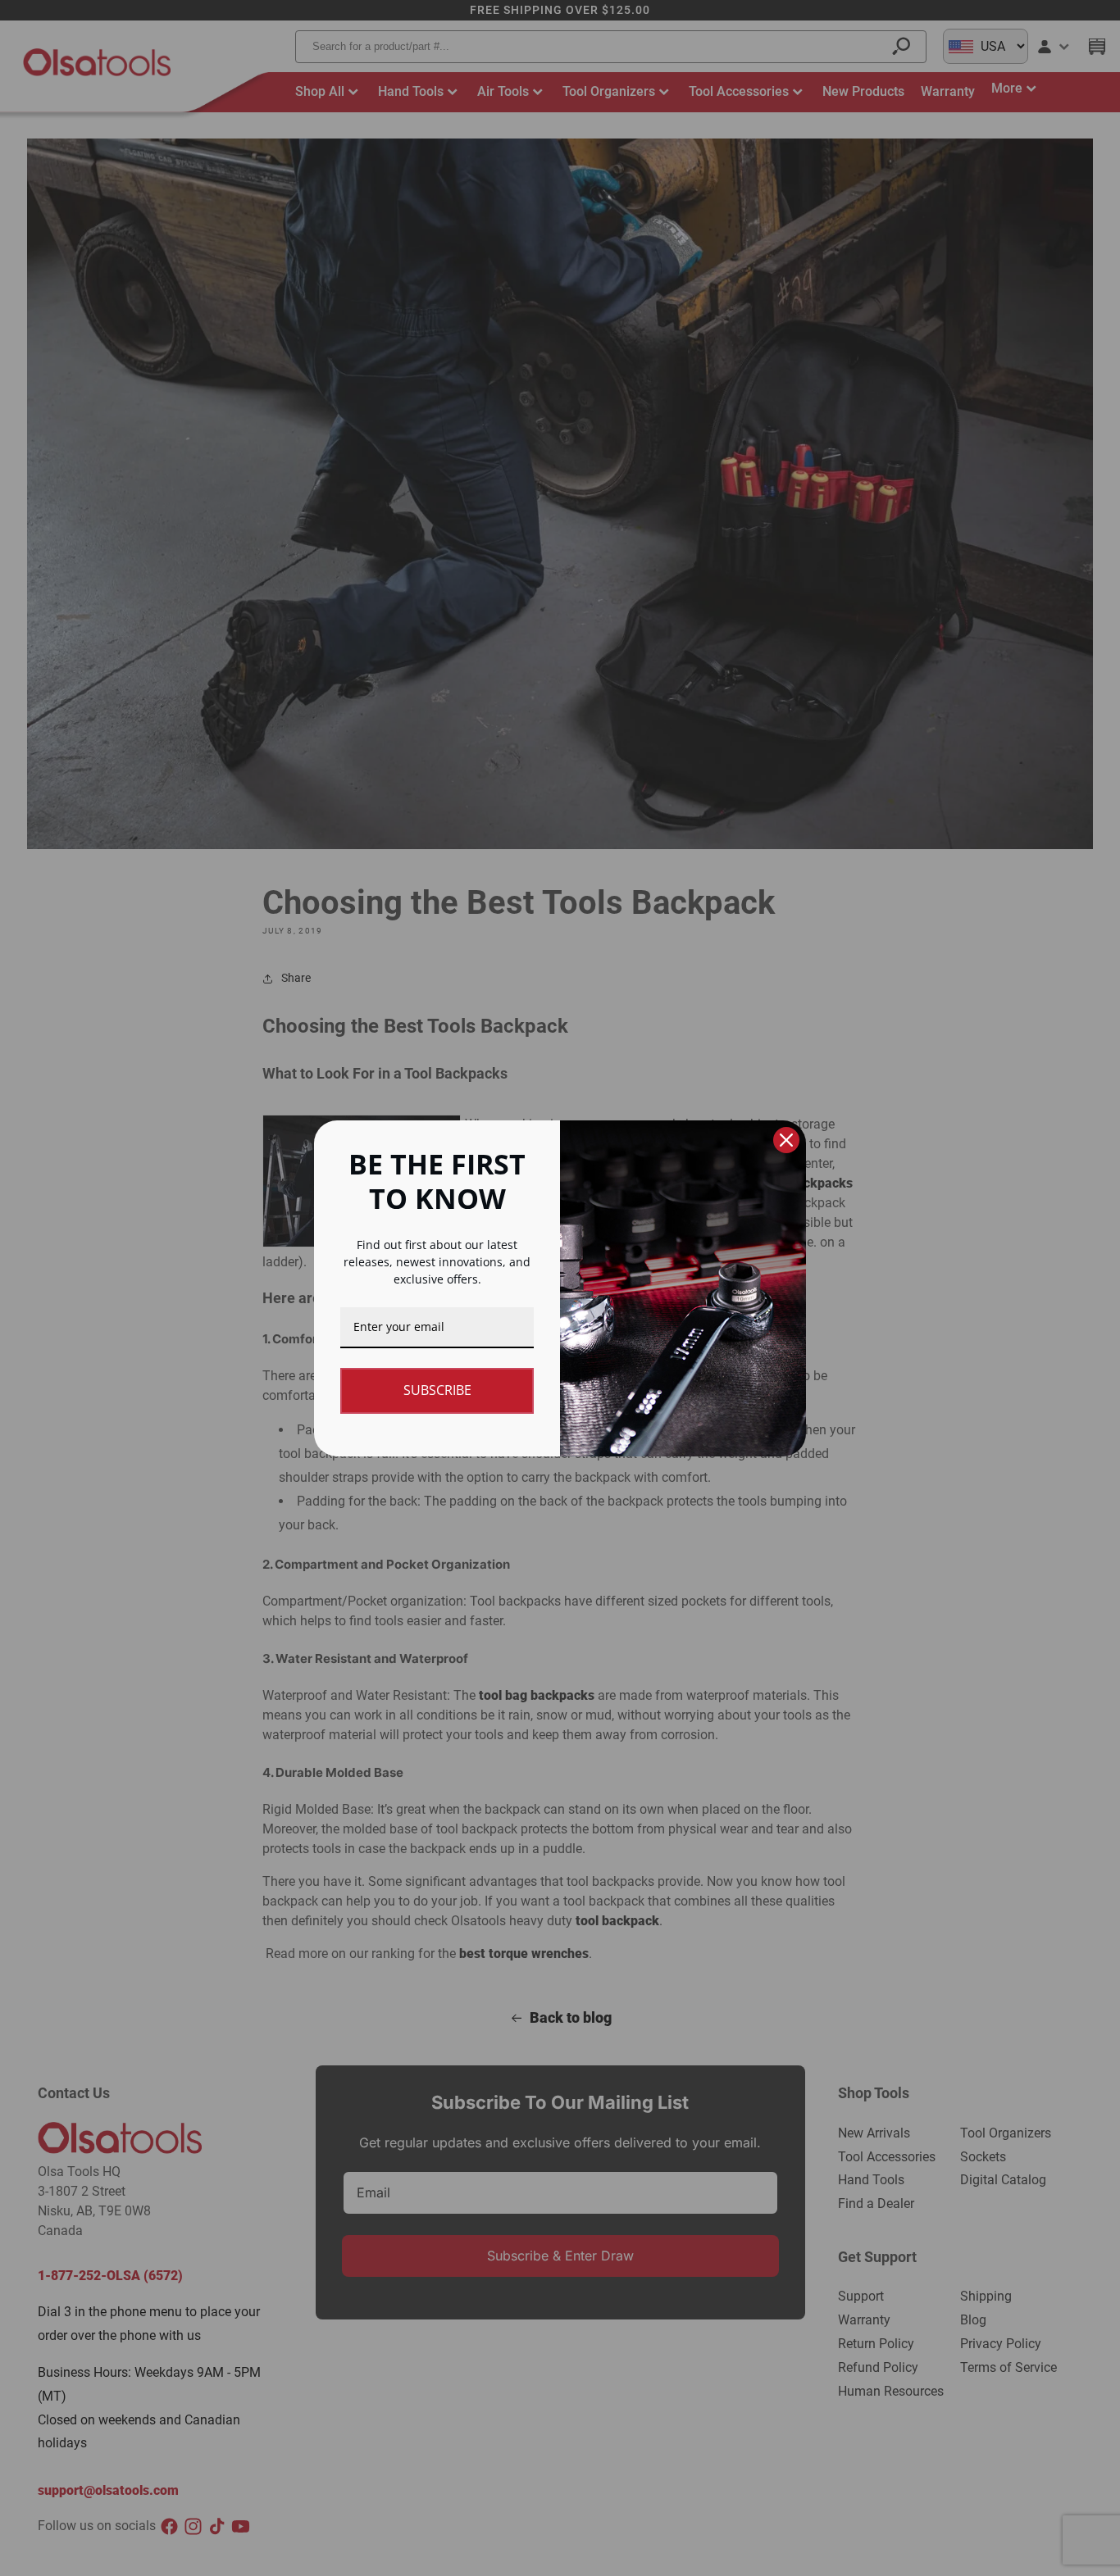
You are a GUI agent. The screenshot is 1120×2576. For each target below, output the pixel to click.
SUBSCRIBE (437, 1390)
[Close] (786, 1140)
